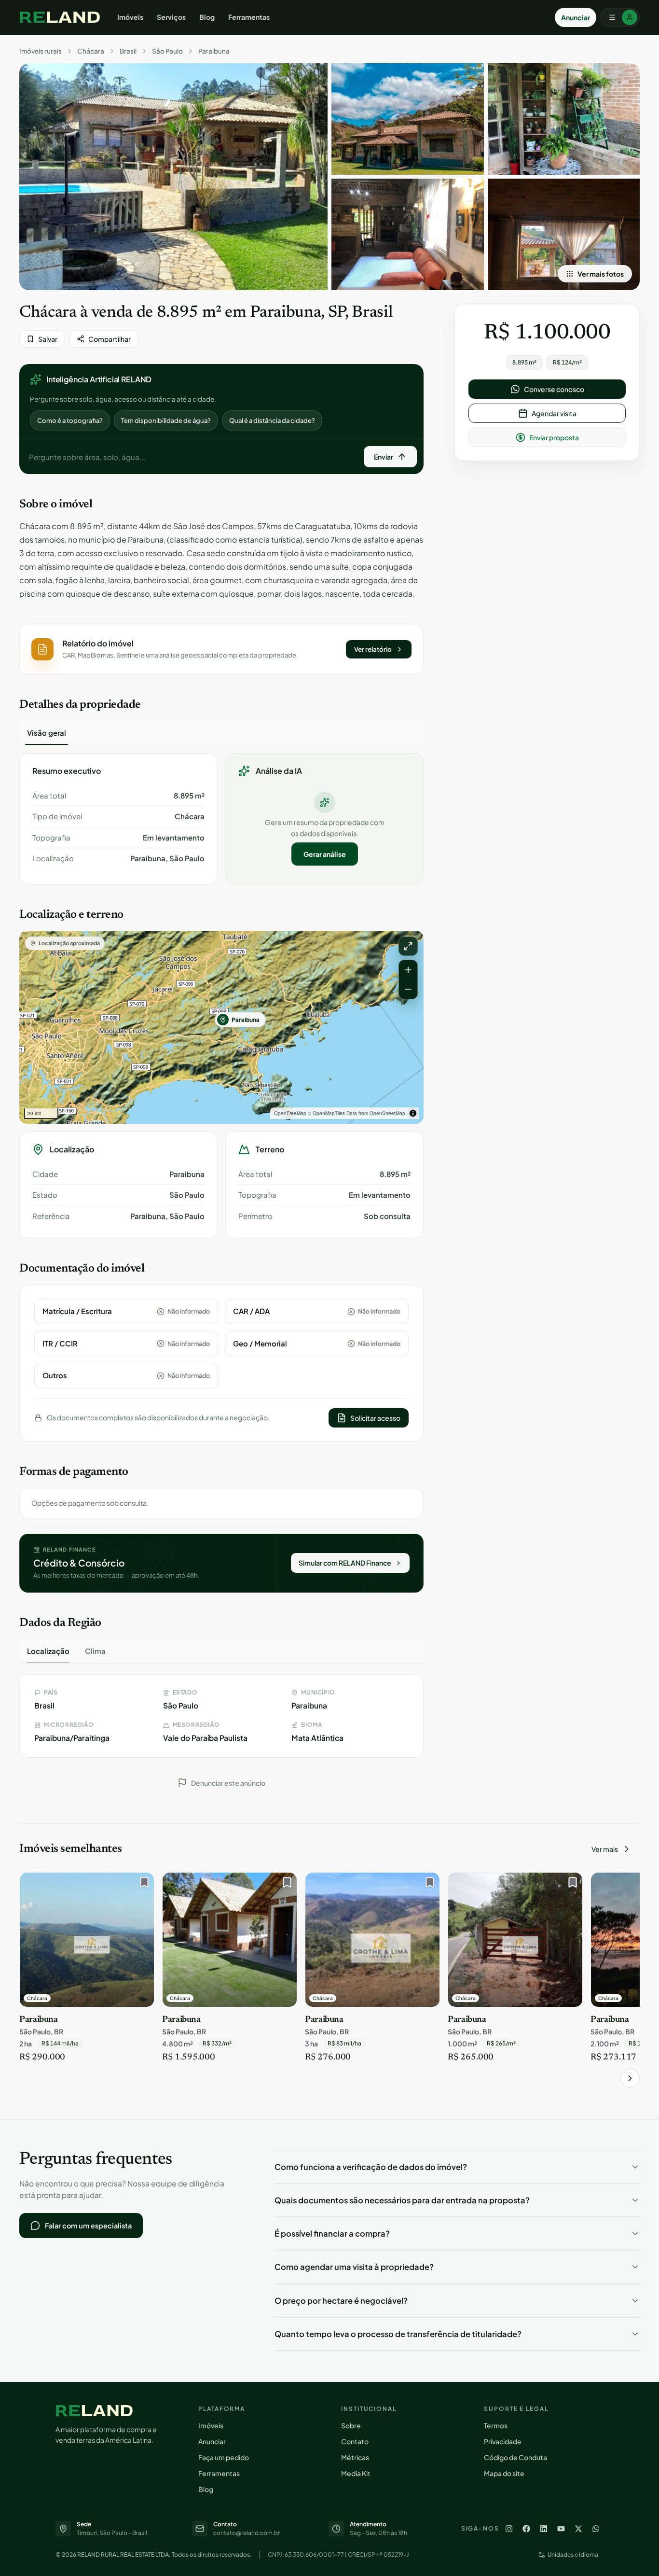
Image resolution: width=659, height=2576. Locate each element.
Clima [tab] (95, 1651)
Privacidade (503, 2441)
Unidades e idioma (573, 2555)
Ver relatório (373, 649)
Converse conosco (554, 389)
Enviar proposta (554, 437)
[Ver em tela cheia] (408, 946)
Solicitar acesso (375, 1418)
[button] (221, 649)
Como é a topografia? (70, 420)
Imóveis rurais (41, 51)
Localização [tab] (48, 1651)
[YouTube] (561, 2529)
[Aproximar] (408, 970)
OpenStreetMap (387, 1113)
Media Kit (356, 2473)
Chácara (91, 51)
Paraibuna (214, 51)
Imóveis (130, 17)
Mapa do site (504, 2473)
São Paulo (167, 51)
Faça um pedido (224, 2457)
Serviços (171, 17)
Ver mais (605, 1849)
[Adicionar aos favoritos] (142, 1885)
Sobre (351, 2425)
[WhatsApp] (596, 2529)
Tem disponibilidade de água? (166, 420)
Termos (496, 2425)
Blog (207, 17)
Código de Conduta (515, 2457)
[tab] (47, 733)
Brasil (128, 51)
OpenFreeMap (290, 1113)
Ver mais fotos (601, 274)
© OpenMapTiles (326, 1113)
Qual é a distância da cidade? (272, 420)
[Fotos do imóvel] (173, 177)
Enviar (384, 457)
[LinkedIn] (544, 2529)
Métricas (355, 2457)
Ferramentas (249, 17)
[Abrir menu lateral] (620, 17)
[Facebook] (526, 2529)
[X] (578, 2529)
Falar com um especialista (88, 2226)
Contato (355, 2441)
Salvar (48, 339)
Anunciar (576, 17)
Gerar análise (325, 854)
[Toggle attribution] (413, 1113)
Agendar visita (554, 413)
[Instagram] (509, 2529)
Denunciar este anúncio (228, 1783)
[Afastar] (408, 989)
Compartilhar (110, 339)
